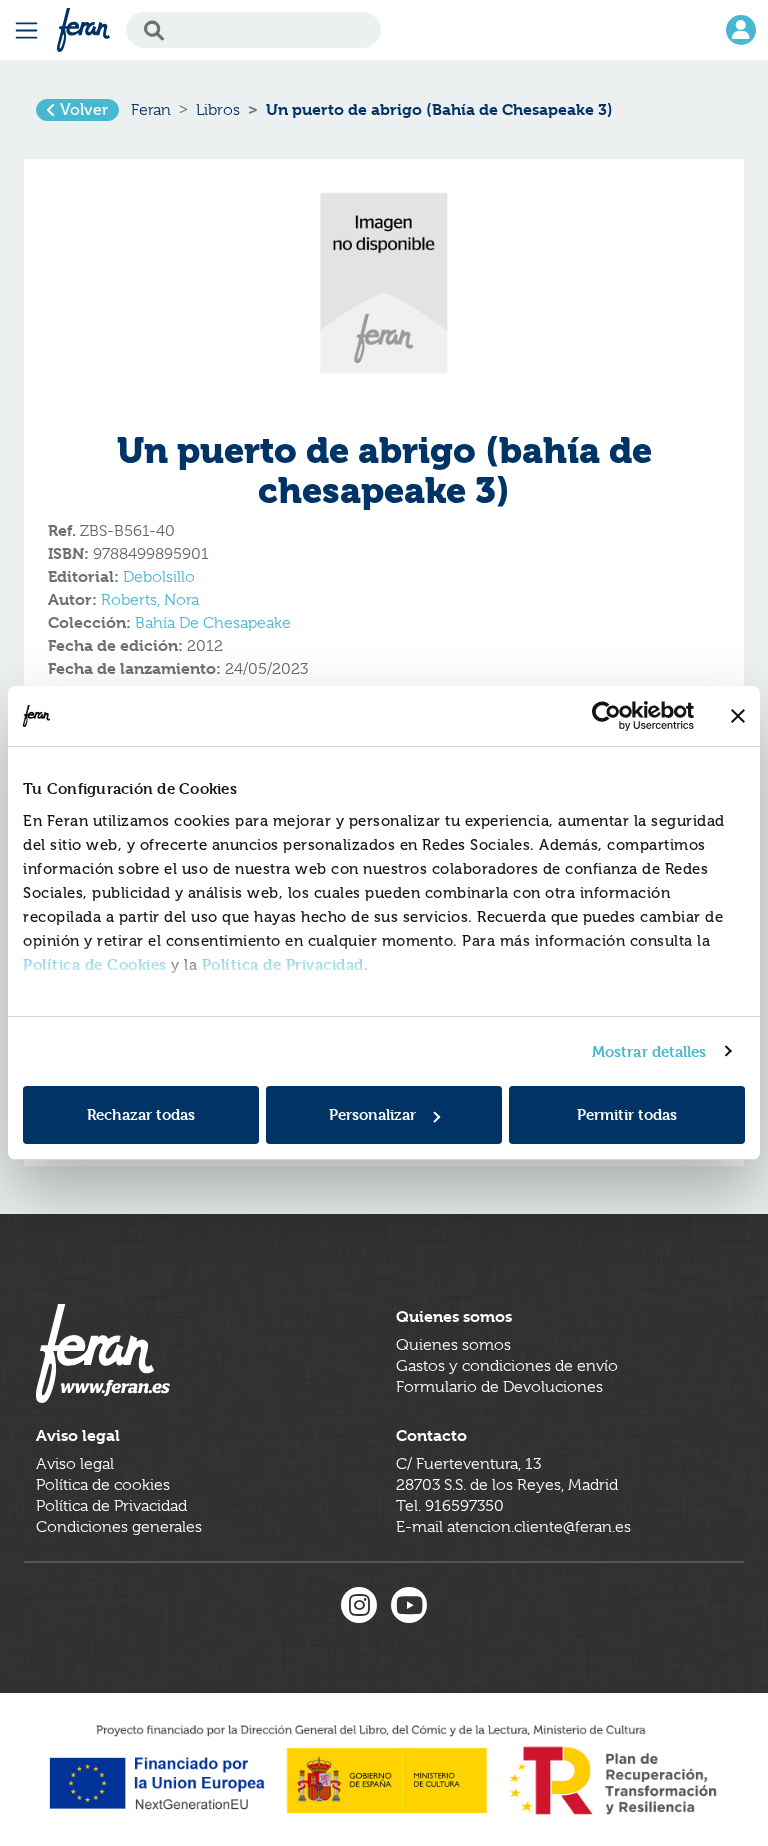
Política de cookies (103, 1485)
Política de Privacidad (283, 964)
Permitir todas (627, 1114)
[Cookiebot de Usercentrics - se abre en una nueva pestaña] (606, 716)
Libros (218, 110)
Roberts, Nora (150, 600)
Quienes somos (453, 1345)
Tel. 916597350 (450, 1506)
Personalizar (372, 1114)
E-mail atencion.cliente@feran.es (513, 1527)
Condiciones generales (119, 1527)
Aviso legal (75, 1464)
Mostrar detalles (649, 1051)
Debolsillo (159, 577)
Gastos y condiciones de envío (507, 1366)
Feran (151, 110)
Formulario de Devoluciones (499, 1387)
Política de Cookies (95, 964)
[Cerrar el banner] (738, 716)
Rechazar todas (141, 1114)
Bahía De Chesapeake (213, 623)
